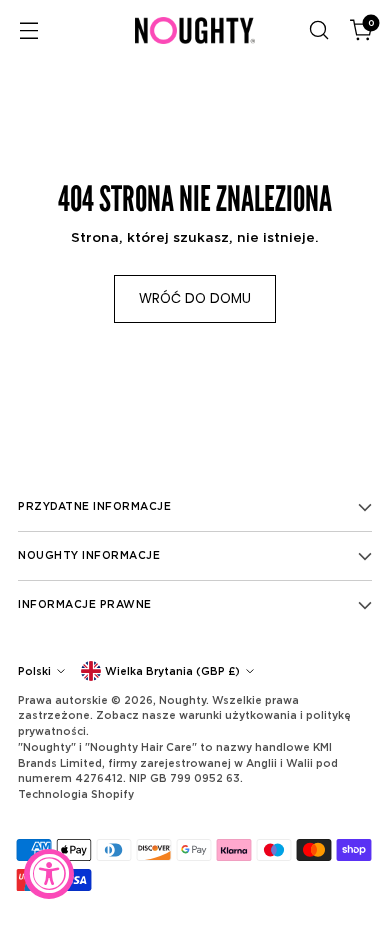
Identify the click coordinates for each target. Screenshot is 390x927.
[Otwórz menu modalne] (28, 30)
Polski (34, 671)
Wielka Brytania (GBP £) (172, 671)
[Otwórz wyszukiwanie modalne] (318, 30)
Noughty (182, 700)
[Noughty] (195, 30)
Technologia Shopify (76, 794)
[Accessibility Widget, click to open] (49, 874)
